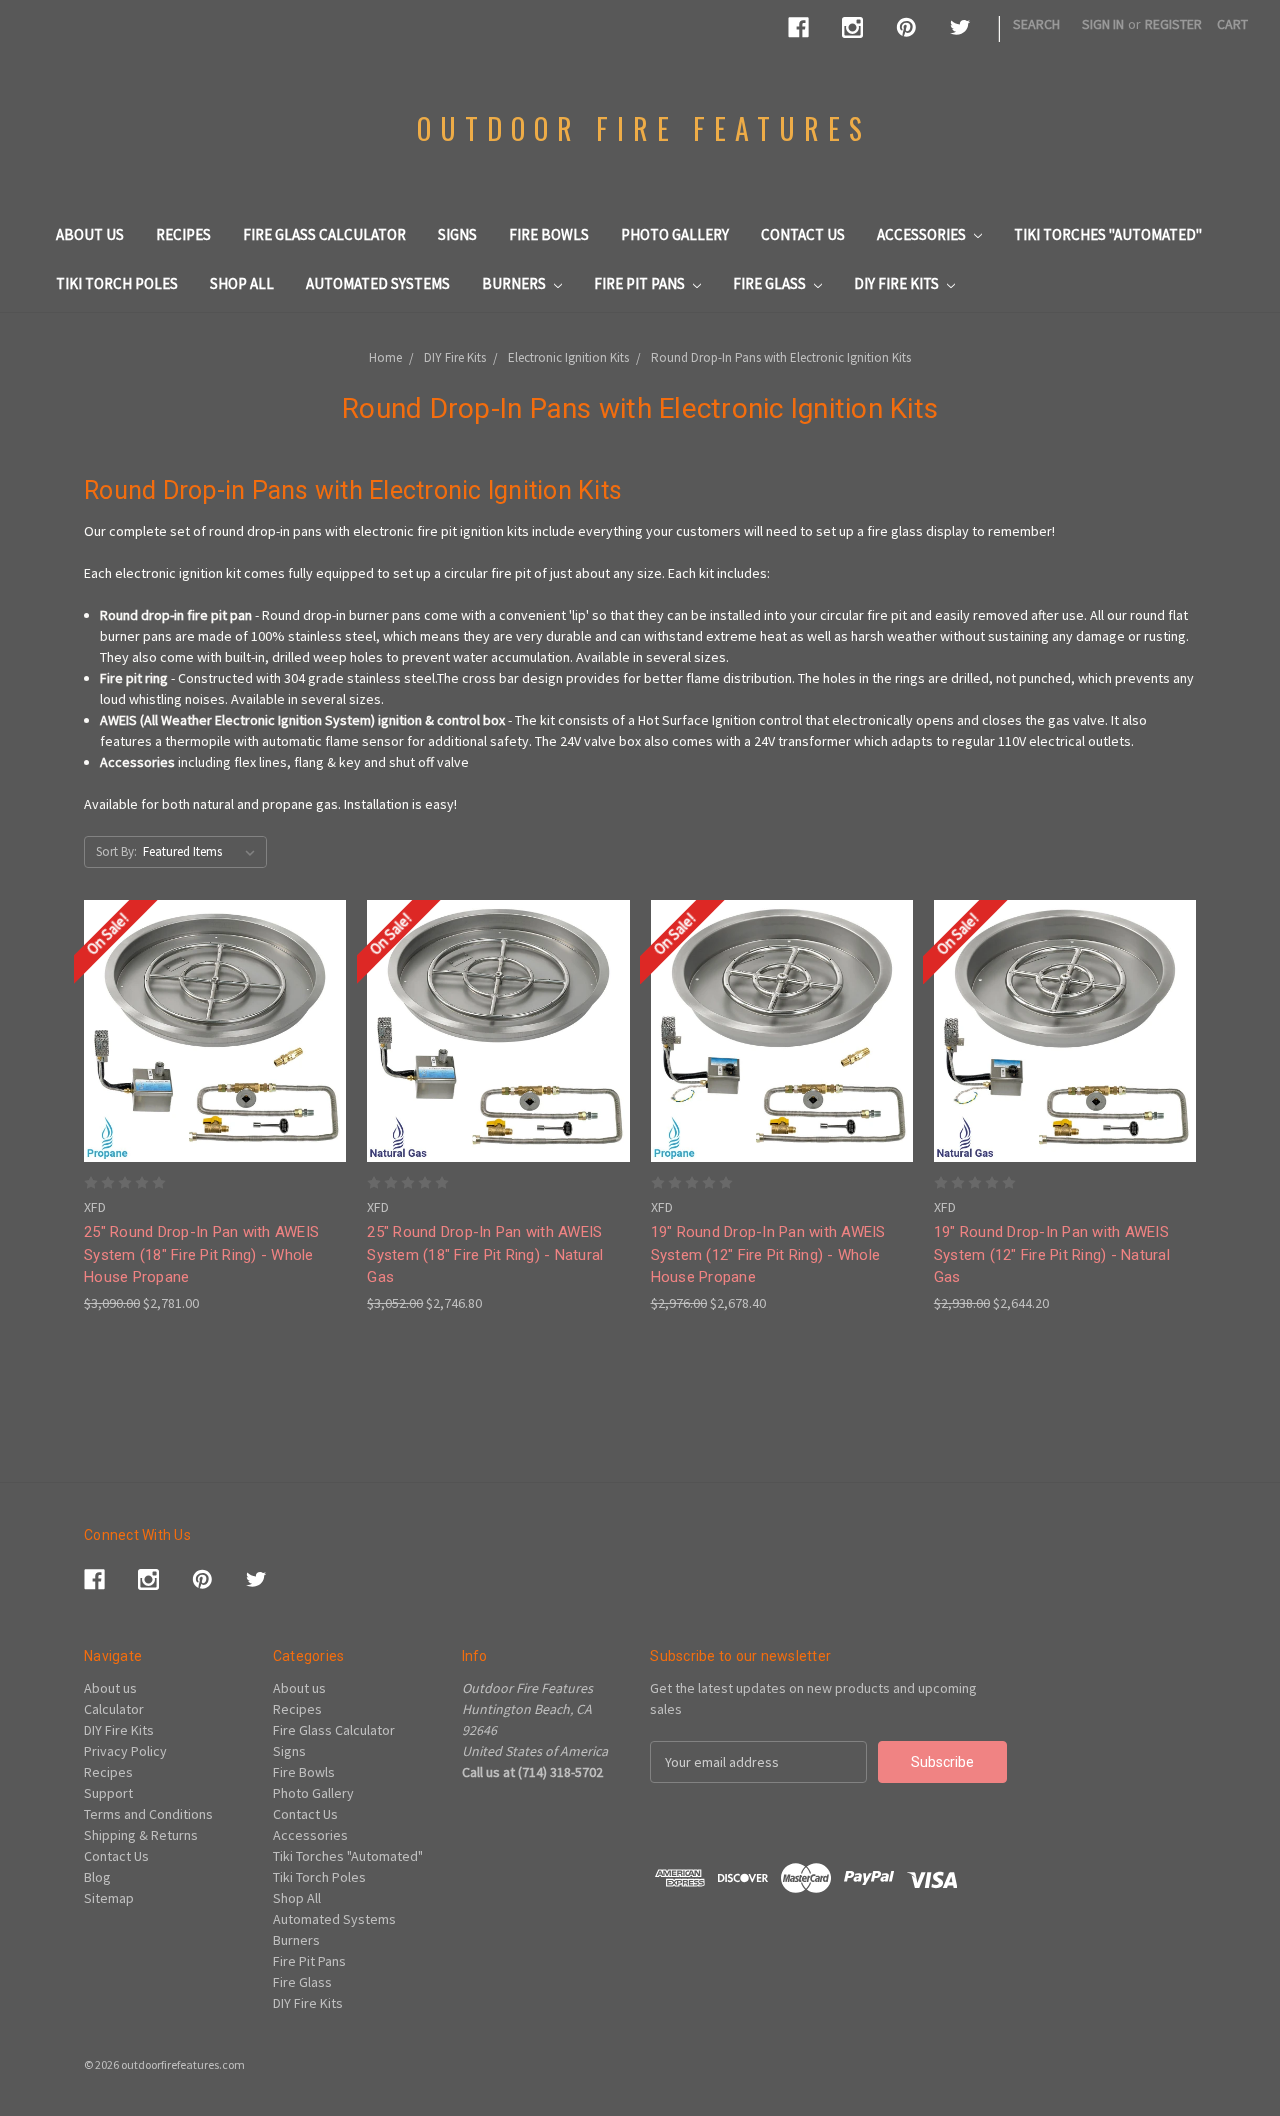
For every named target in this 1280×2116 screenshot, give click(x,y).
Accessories (923, 234)
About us (90, 234)
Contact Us (803, 234)
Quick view (215, 994)
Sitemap (109, 1898)
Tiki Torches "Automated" (1108, 234)
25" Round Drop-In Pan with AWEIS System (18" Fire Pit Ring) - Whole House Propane (201, 1254)
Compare (209, 1031)
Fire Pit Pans (641, 283)
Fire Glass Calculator (324, 234)
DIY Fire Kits (898, 283)
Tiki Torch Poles (117, 283)
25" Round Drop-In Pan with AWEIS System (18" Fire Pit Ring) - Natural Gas (485, 1254)
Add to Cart (215, 1066)
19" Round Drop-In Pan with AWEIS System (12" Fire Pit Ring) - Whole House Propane (768, 1254)
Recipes (183, 234)
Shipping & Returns (141, 1835)
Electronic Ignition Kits (568, 357)
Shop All (242, 283)
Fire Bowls (549, 234)
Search (1036, 24)
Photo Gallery (675, 234)
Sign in (1103, 24)
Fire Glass (771, 283)
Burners (515, 283)
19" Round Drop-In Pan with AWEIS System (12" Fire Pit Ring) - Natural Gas (1052, 1254)
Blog (97, 1877)
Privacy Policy (125, 1751)
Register (1173, 24)
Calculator (114, 1709)
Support (108, 1793)
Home (385, 357)
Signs (457, 234)
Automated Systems (378, 283)
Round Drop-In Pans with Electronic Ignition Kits (781, 357)
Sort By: (116, 851)
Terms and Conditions (148, 1814)
